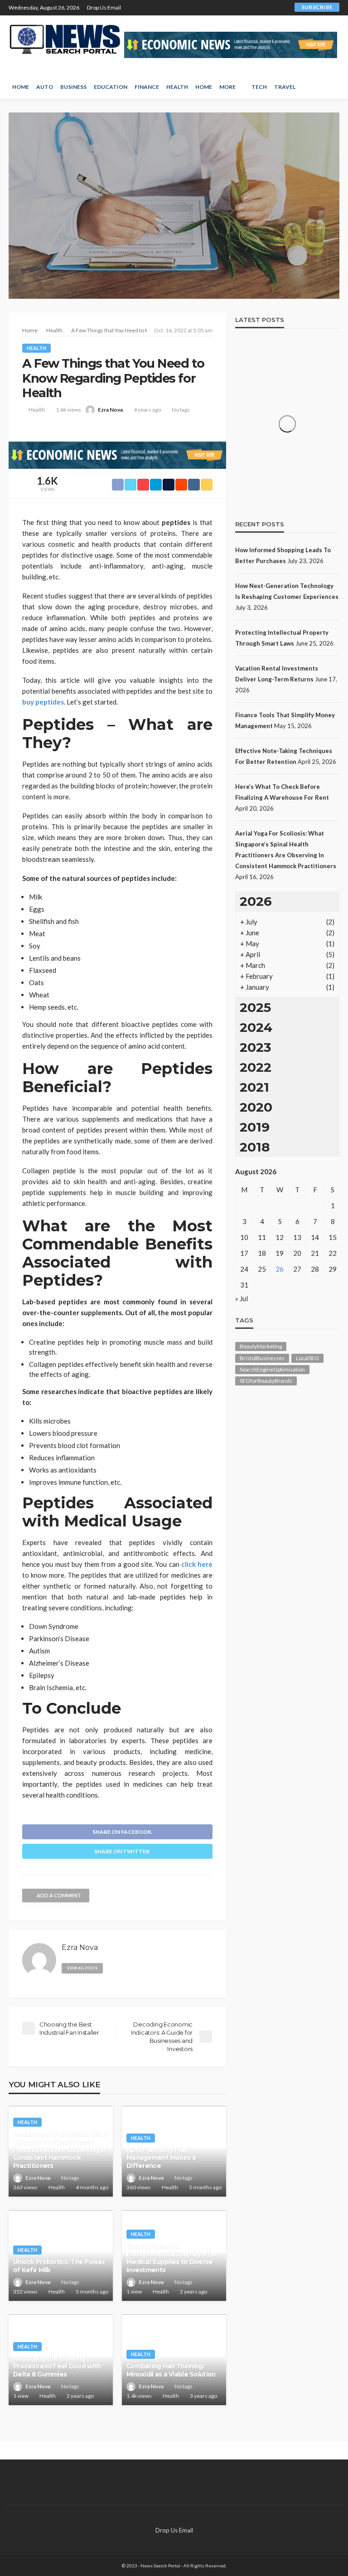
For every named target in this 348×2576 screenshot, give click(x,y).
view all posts (82, 1968)
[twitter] (211, 8)
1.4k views (139, 2396)
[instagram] (235, 8)
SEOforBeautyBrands (266, 1381)
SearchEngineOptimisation (272, 1369)
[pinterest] (223, 8)
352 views (25, 2292)
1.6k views (68, 410)
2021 (254, 1087)
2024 (256, 1027)
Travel (285, 87)
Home (21, 87)
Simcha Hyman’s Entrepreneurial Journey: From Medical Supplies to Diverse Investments (173, 2258)
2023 (255, 1047)
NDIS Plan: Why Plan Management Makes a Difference (161, 2158)
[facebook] (199, 8)
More (227, 87)
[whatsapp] (270, 8)
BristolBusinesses (262, 1358)
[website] (114, 1966)
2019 (255, 1127)
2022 (256, 1067)
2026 (256, 901)
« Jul (242, 1298)
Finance (147, 87)
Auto (45, 87)
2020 (256, 1107)
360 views (139, 2187)
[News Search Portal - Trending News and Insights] (65, 39)
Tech (259, 87)
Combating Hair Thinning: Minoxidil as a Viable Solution (171, 2370)
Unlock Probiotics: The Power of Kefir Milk (59, 2266)
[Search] (332, 87)
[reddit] (258, 8)
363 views (25, 2187)
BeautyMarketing (261, 1346)
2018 (255, 1147)
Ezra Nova (110, 410)
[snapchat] (246, 8)
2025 (255, 1007)
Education (111, 87)
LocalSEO (307, 1358)
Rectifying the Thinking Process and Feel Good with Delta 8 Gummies (57, 2366)
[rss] (282, 8)
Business (73, 87)
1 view (134, 2292)
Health (177, 87)
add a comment (59, 1895)
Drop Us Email (104, 7)
